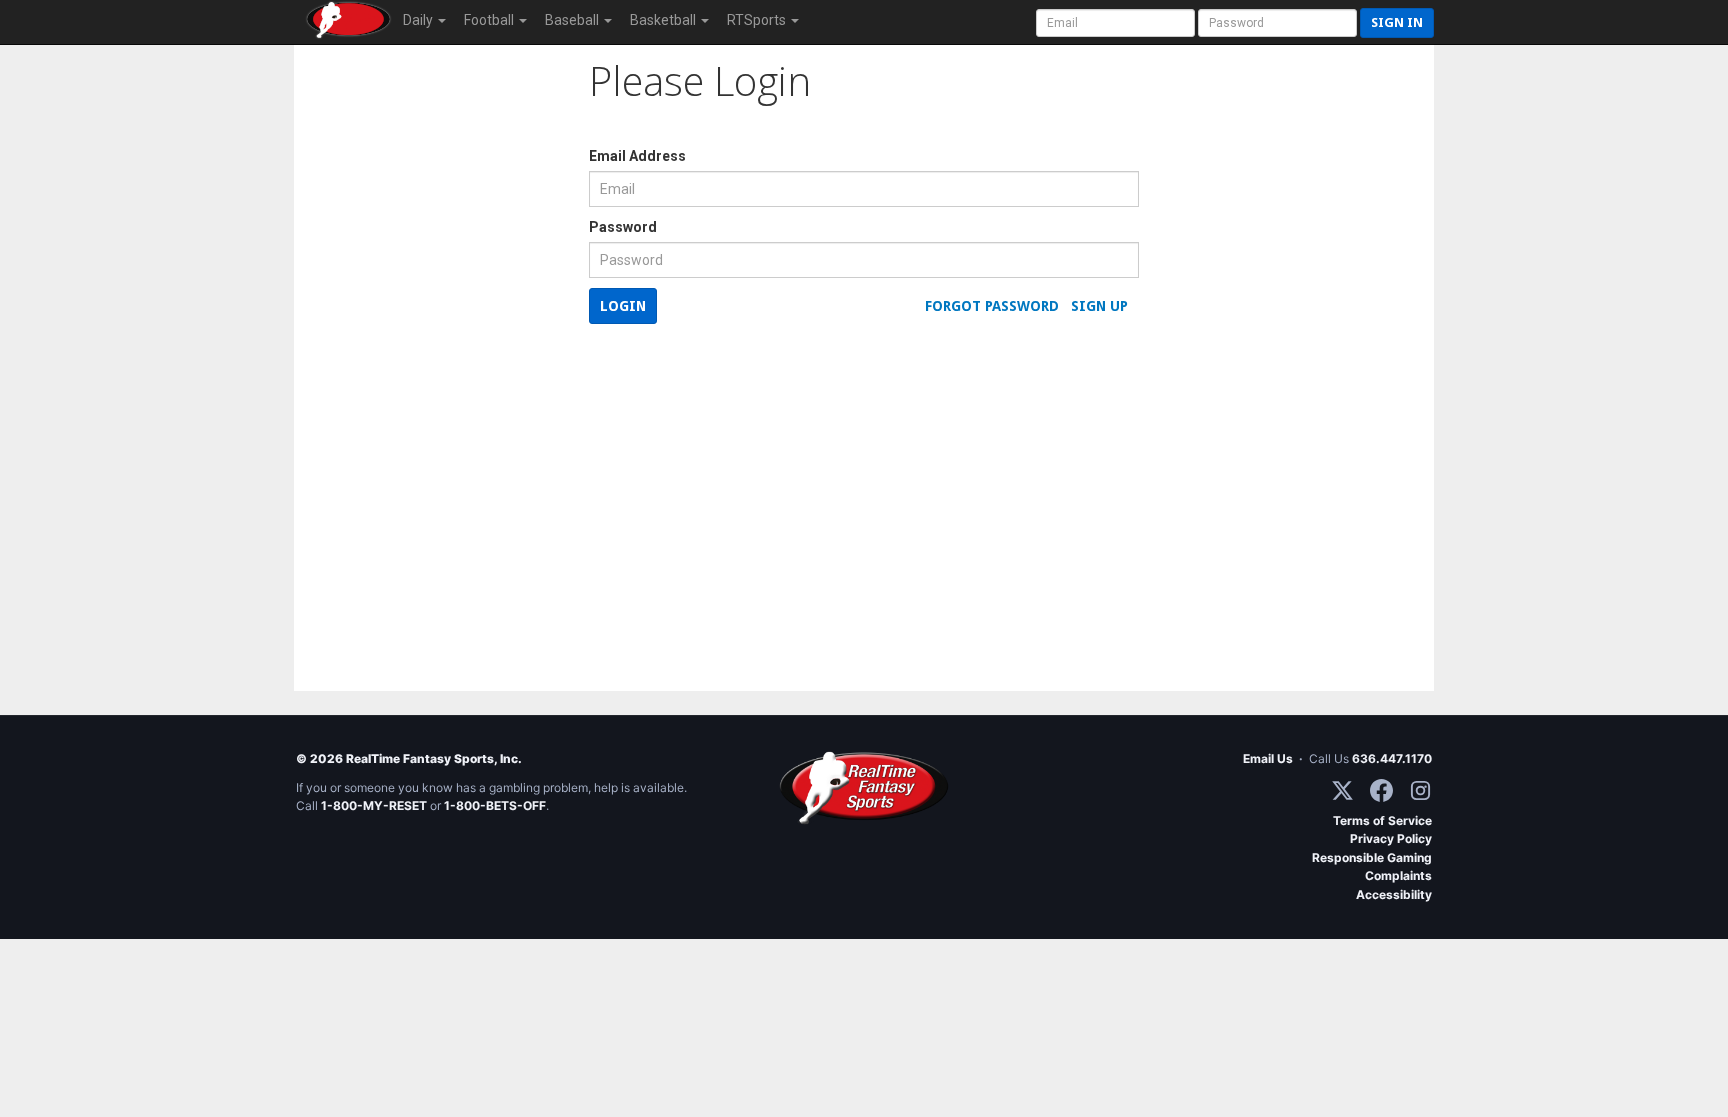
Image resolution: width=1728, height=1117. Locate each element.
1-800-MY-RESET (374, 805)
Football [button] (490, 20)
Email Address (637, 156)
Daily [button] (419, 20)
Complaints (1398, 875)
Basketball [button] (664, 20)
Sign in (1397, 22)
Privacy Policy (1391, 838)
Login (623, 306)
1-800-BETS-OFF (495, 805)
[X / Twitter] (1342, 790)
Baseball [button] (573, 20)
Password (623, 227)
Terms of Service (1382, 820)
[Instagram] (1420, 790)
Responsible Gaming (1372, 857)
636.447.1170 (1392, 758)
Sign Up (1099, 306)
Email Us (1268, 758)
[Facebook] (1381, 790)
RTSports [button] (758, 20)
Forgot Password (992, 306)
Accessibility (1394, 894)
